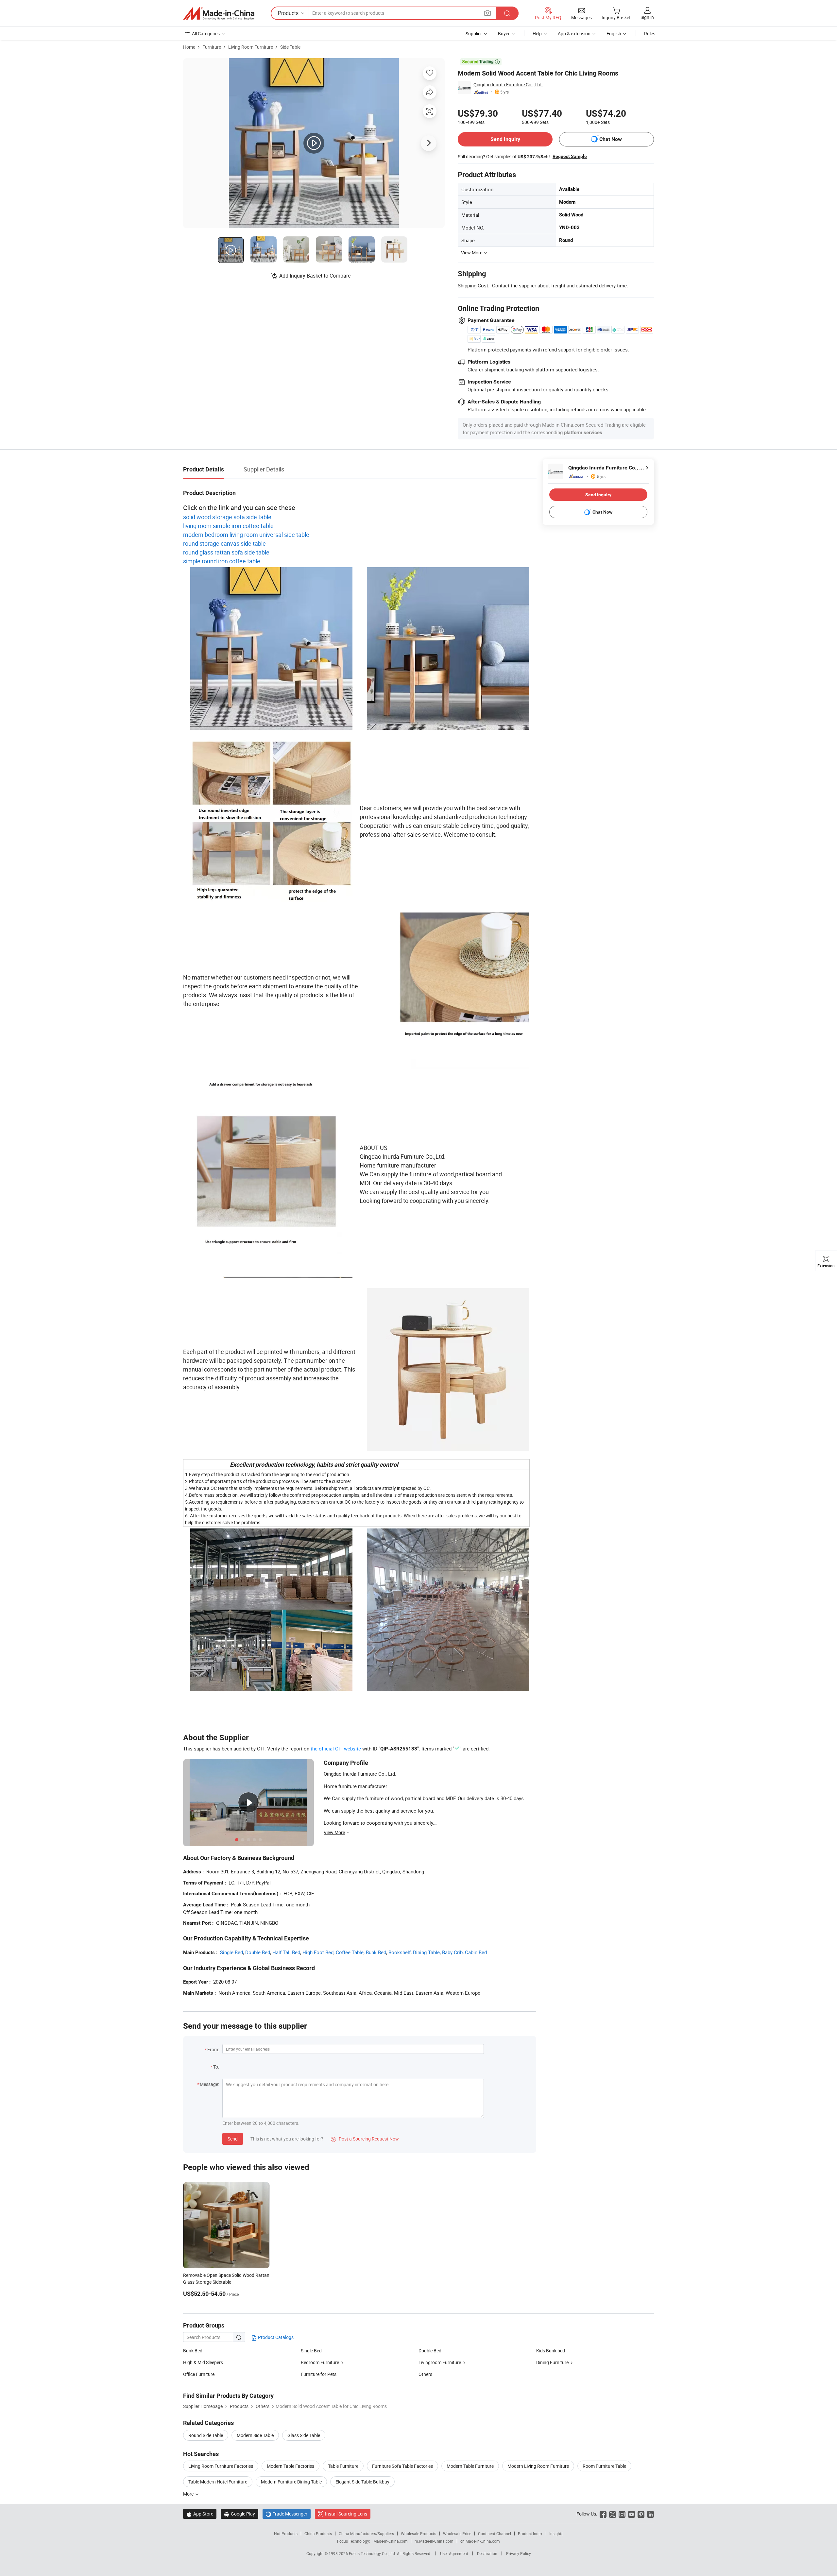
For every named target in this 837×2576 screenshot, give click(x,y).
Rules (650, 34)
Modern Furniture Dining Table (291, 2482)
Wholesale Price (457, 2533)
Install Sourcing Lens (346, 2514)
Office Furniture (199, 2374)
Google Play (239, 2514)
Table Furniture (343, 2466)
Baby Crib (452, 1952)
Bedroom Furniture (320, 2362)
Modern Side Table (255, 2435)
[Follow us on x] (613, 2514)
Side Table (290, 47)
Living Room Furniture (251, 47)
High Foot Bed (318, 1952)
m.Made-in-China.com (434, 2541)
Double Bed (258, 1952)
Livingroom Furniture (440, 2362)
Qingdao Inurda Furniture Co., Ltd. (508, 85)
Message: (209, 2084)
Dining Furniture (552, 2362)
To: (216, 2067)
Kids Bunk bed (551, 2351)
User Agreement (454, 2553)
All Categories (206, 34)
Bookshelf (400, 1952)
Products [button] (288, 13)
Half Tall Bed (286, 1952)
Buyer (504, 34)
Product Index (530, 2533)
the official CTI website (336, 1749)
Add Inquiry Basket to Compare (315, 276)
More (189, 2494)
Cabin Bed (476, 1952)
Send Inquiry (505, 139)
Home (189, 47)
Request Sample (570, 156)
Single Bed (231, 1952)
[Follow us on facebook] (603, 2514)
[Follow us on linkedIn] (650, 2514)
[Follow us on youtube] (632, 2514)
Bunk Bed (376, 1952)
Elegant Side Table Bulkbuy (362, 2482)
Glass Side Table (304, 2435)
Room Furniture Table (604, 2466)
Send (233, 2139)
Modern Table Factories (290, 2466)
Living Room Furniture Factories (221, 2466)
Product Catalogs (275, 2337)
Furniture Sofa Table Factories (402, 2466)
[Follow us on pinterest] (641, 2514)
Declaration (487, 2553)
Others (425, 2374)
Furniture (212, 47)
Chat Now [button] (611, 139)
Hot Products (286, 2533)
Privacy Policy (519, 2553)
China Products (318, 2533)
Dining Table (426, 1952)
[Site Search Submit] (507, 13)
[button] (487, 13)
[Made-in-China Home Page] (219, 13)
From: (213, 2049)
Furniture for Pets (319, 2374)
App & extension (574, 34)
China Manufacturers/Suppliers (366, 2533)
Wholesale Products (418, 2533)
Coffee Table (350, 1952)
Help (537, 34)
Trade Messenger (287, 2514)
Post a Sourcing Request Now (365, 2139)
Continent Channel (495, 2533)
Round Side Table (206, 2435)
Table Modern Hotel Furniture (218, 2482)
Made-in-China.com (391, 2541)
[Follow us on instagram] (622, 2514)
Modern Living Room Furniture (538, 2466)
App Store (200, 2514)
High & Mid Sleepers (203, 2362)
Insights (556, 2533)
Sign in (647, 17)
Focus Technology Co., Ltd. (373, 2553)
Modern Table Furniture (470, 2466)
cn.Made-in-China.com (480, 2541)
